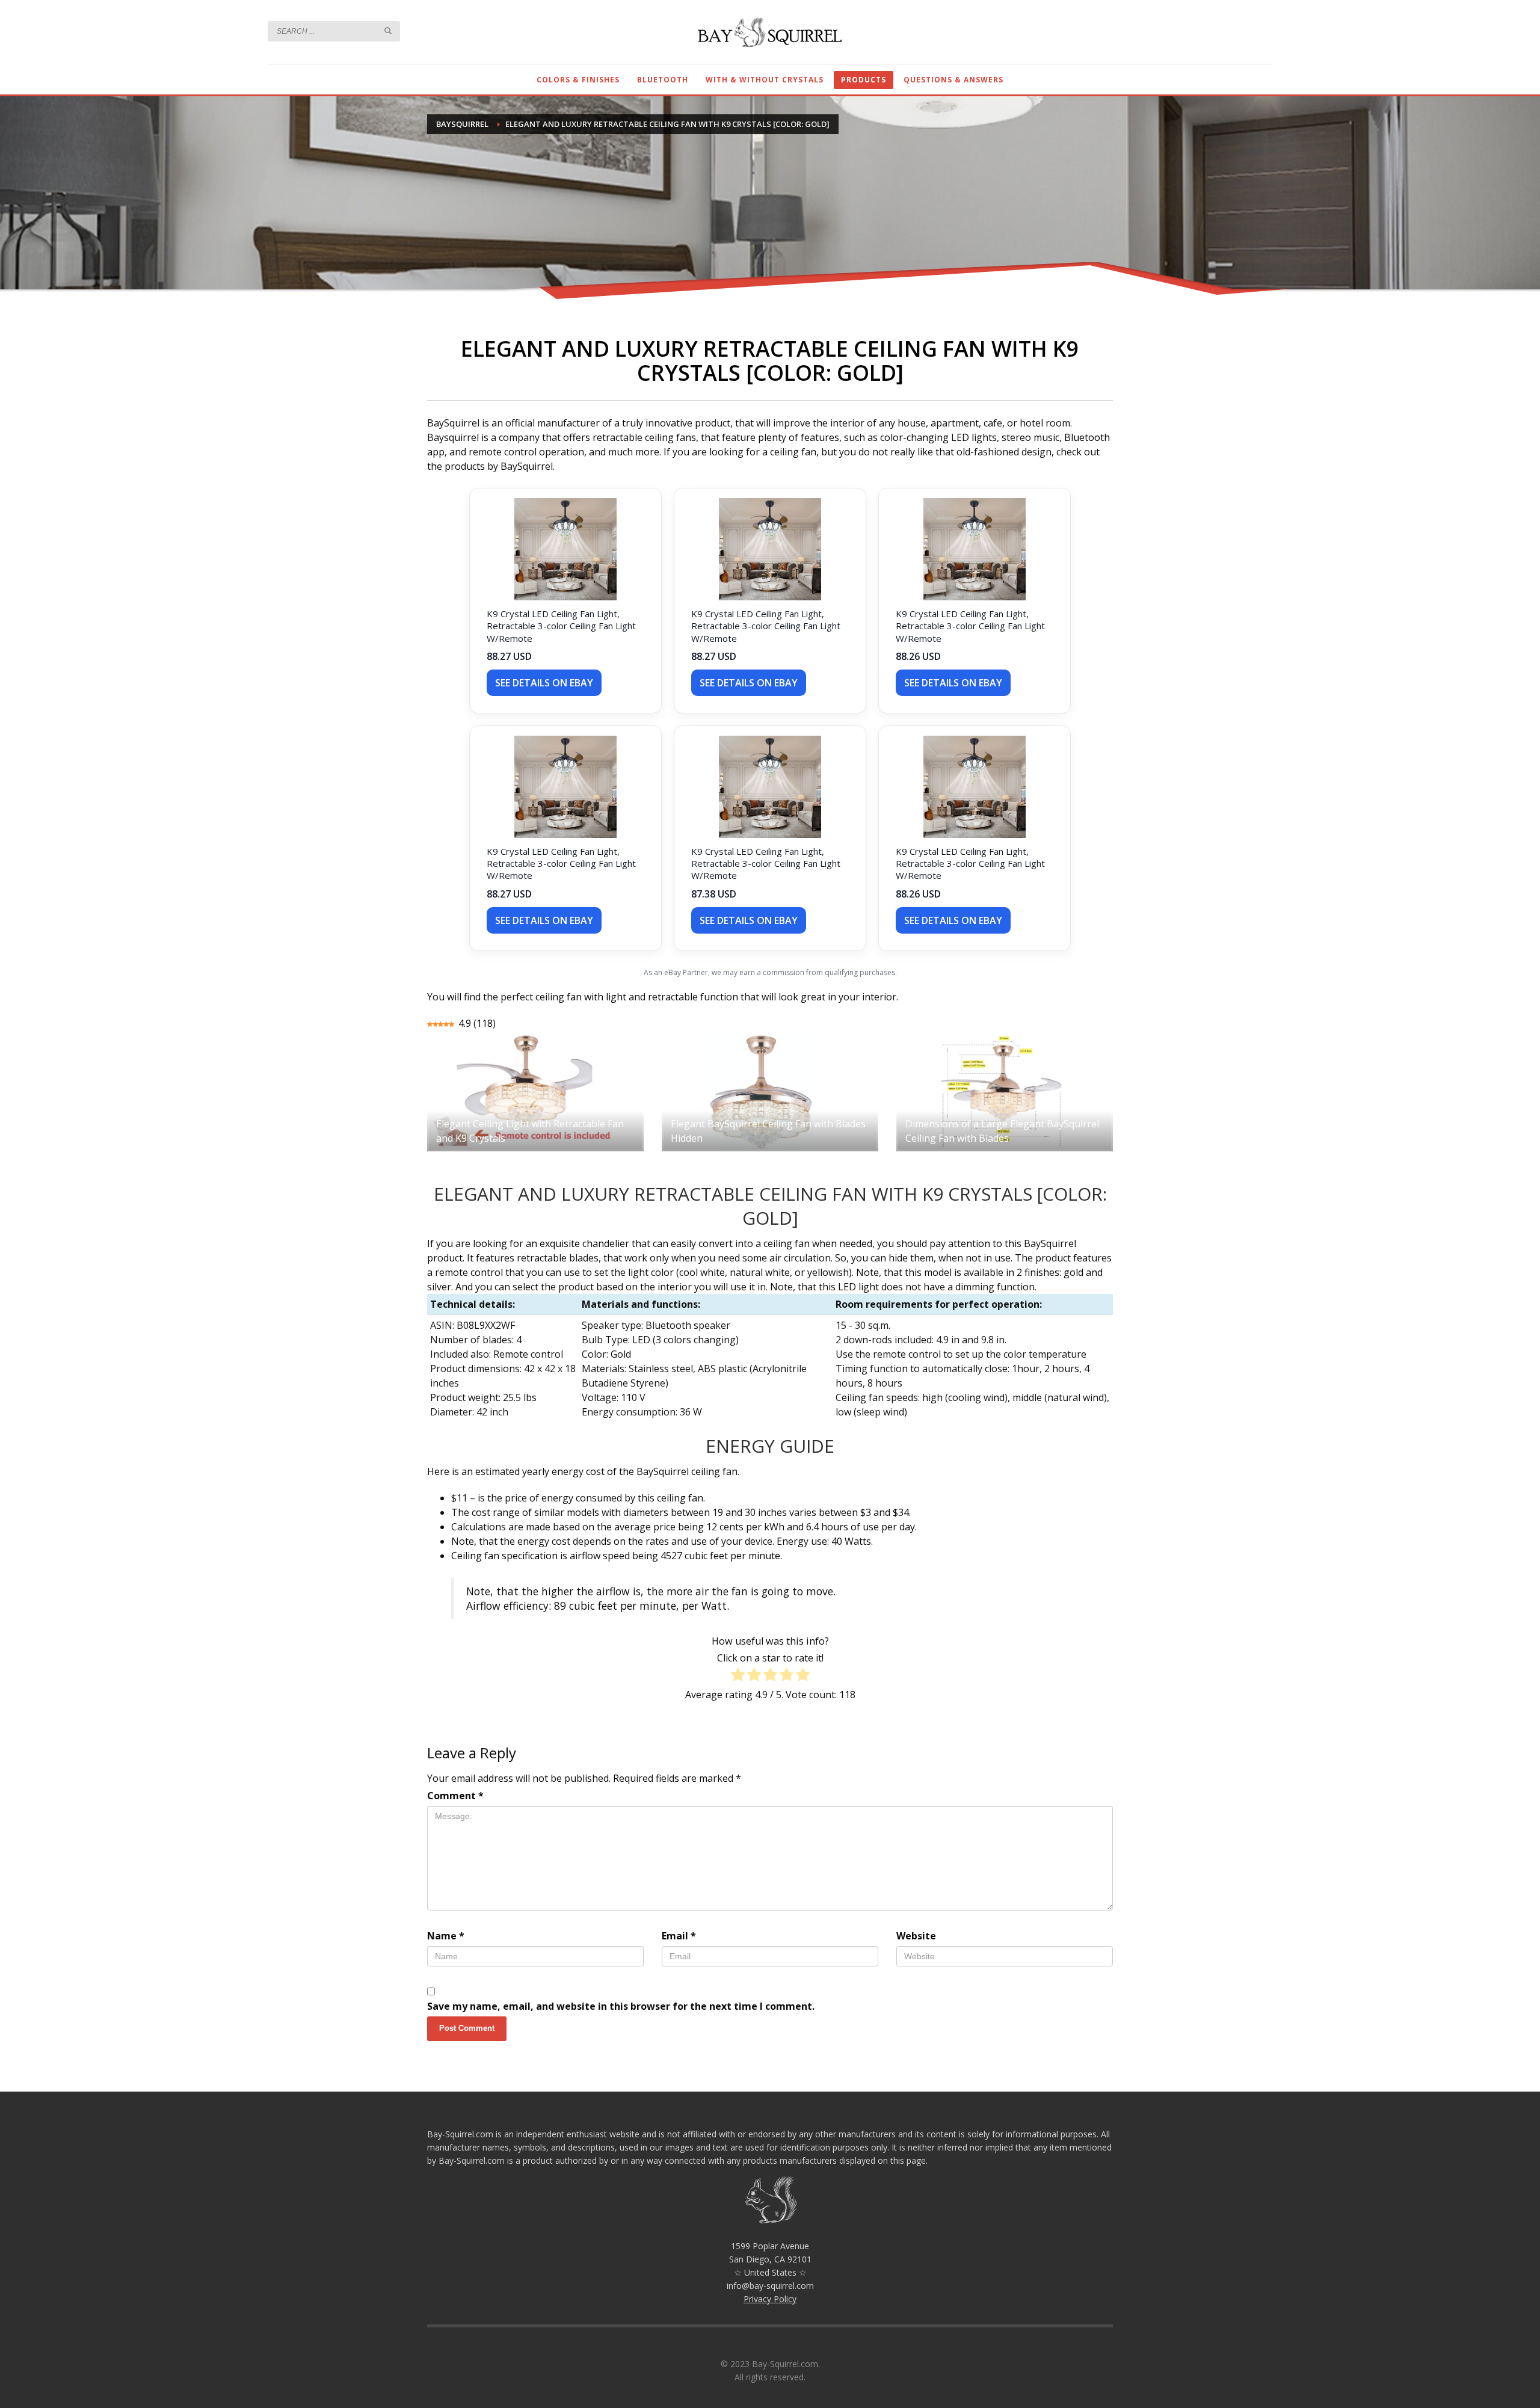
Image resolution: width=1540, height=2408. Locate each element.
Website (916, 1936)
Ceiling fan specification (504, 1556)
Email (679, 1936)
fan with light (596, 997)
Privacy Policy (770, 2299)
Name (446, 1936)
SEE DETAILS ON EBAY (544, 683)
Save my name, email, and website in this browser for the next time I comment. (621, 2006)
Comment (455, 1796)
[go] (388, 31)
